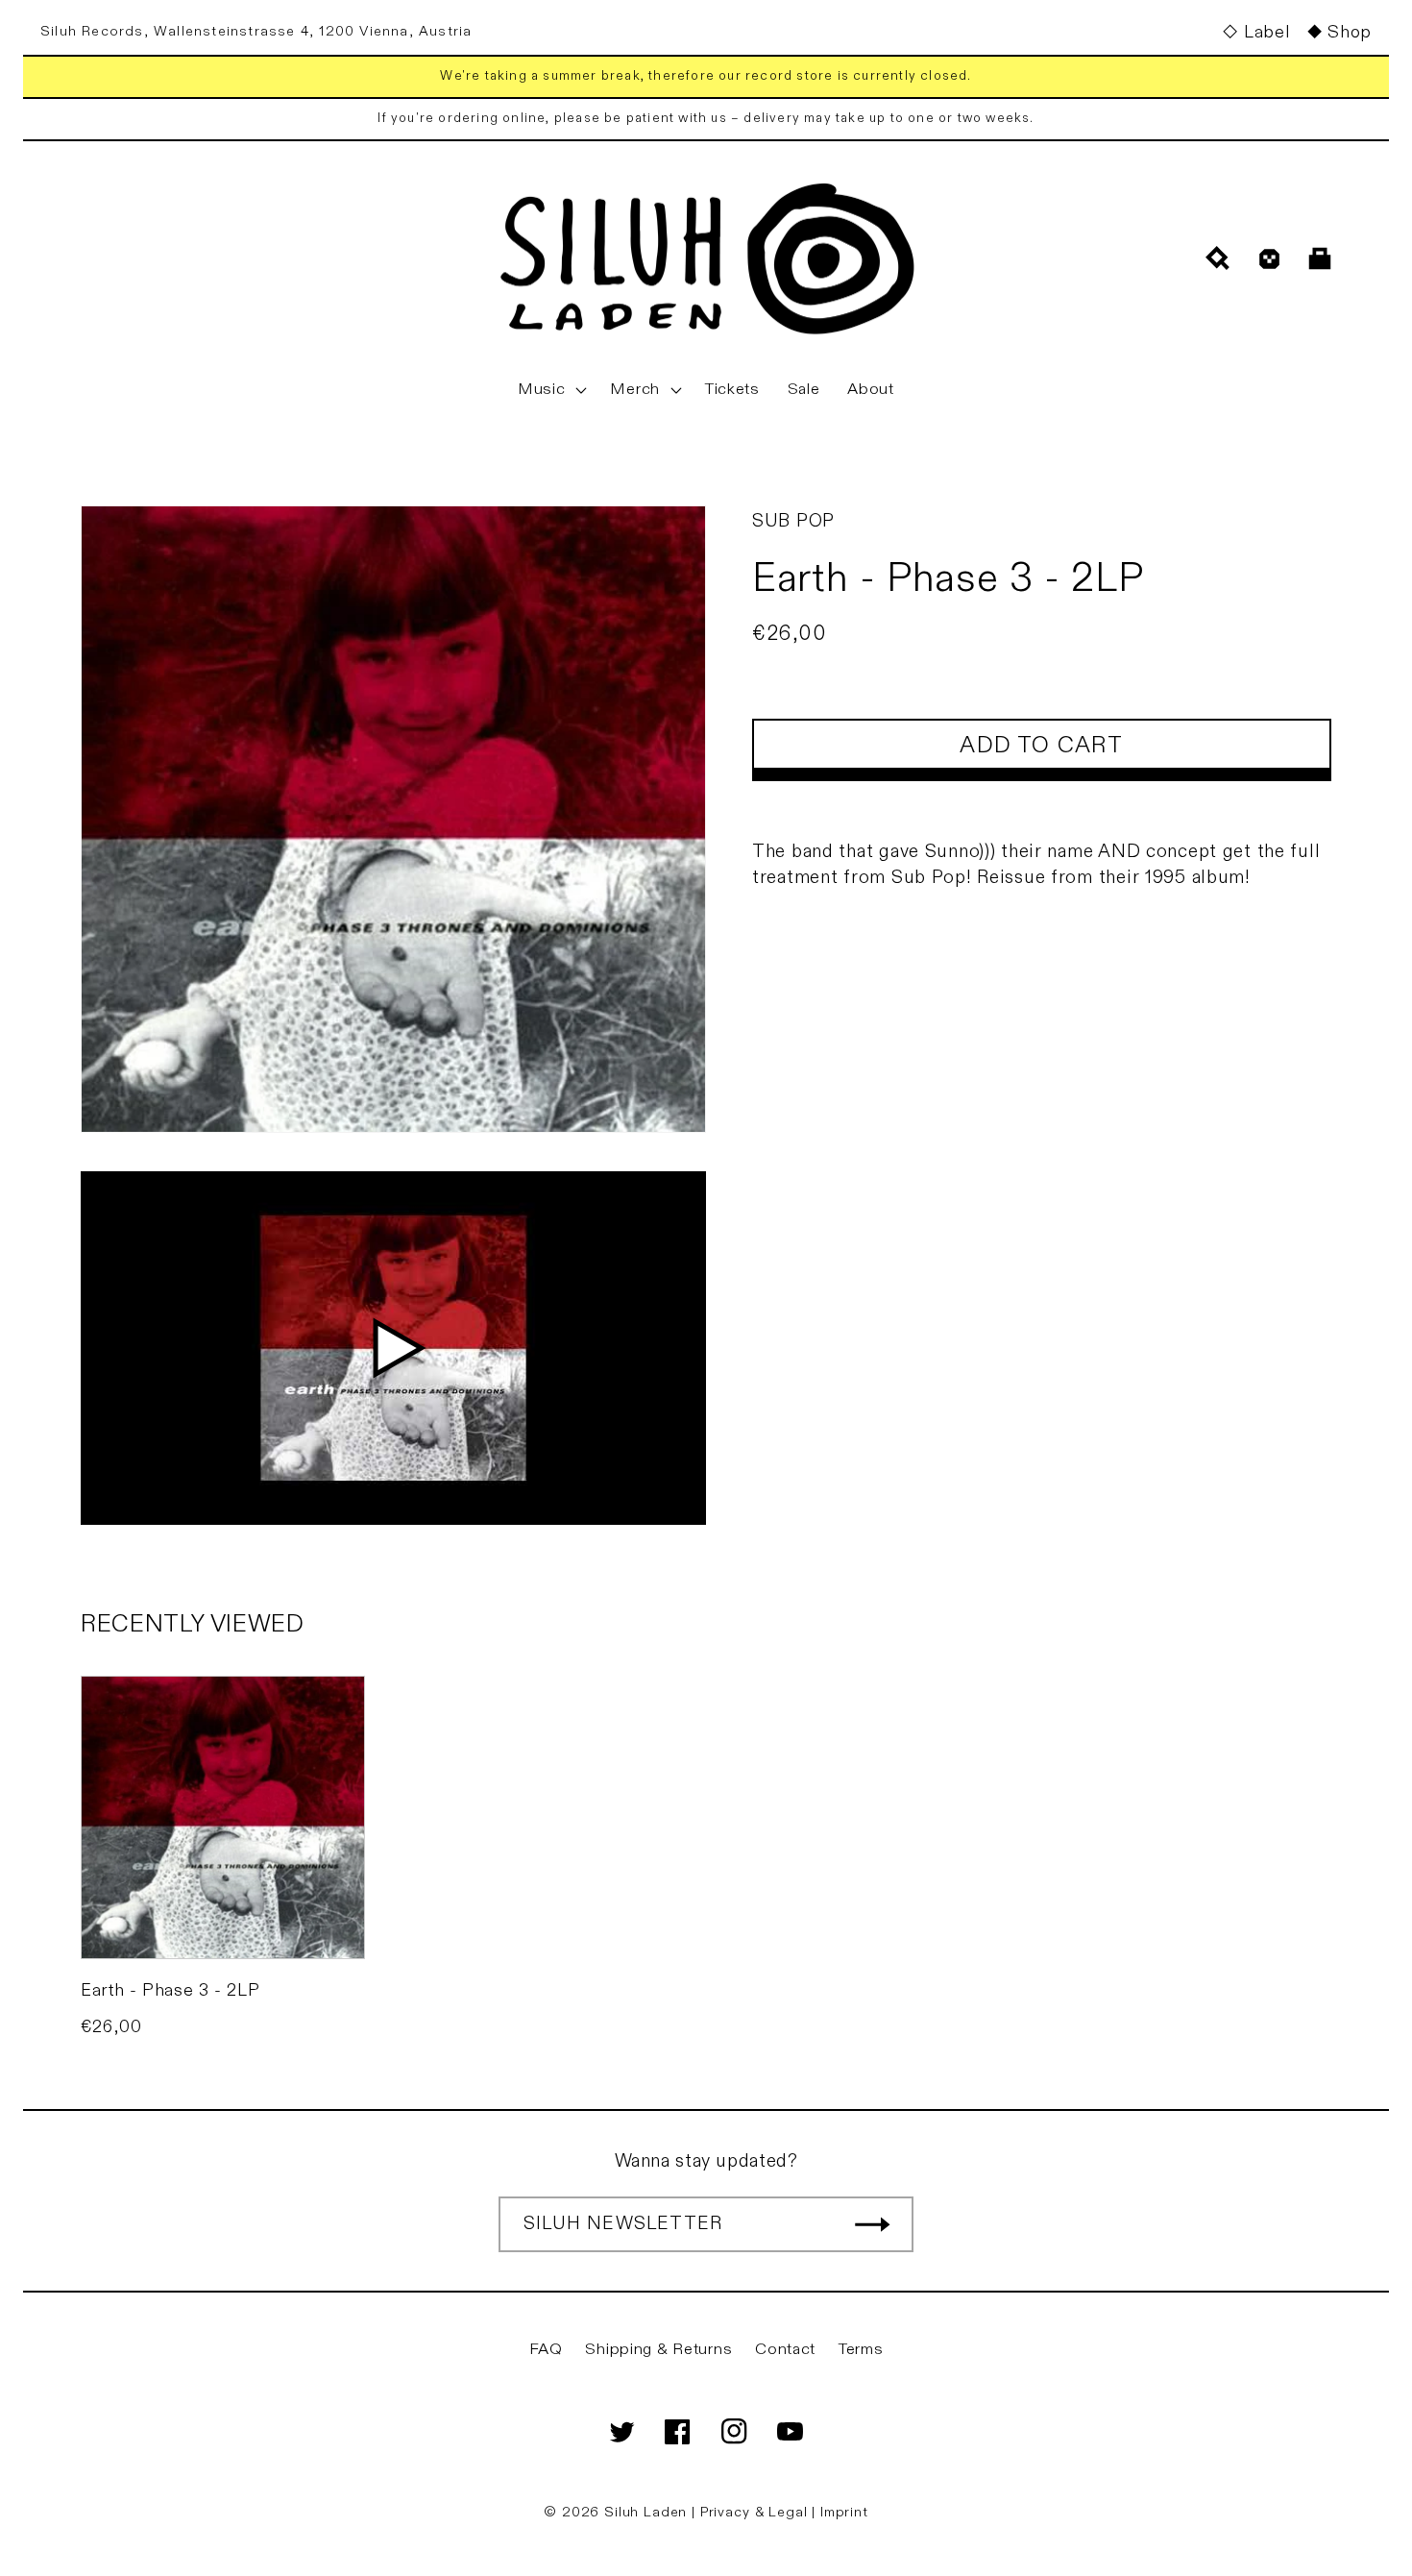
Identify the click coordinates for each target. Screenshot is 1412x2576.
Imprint (844, 2512)
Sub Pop (793, 521)
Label (1266, 32)
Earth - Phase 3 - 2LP (170, 1990)
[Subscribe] (872, 2224)
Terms (861, 2349)
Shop (1350, 32)
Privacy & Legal (756, 2512)
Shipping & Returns (658, 2349)
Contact (785, 2349)
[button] (550, 390)
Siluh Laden (645, 2512)
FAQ (546, 2349)
